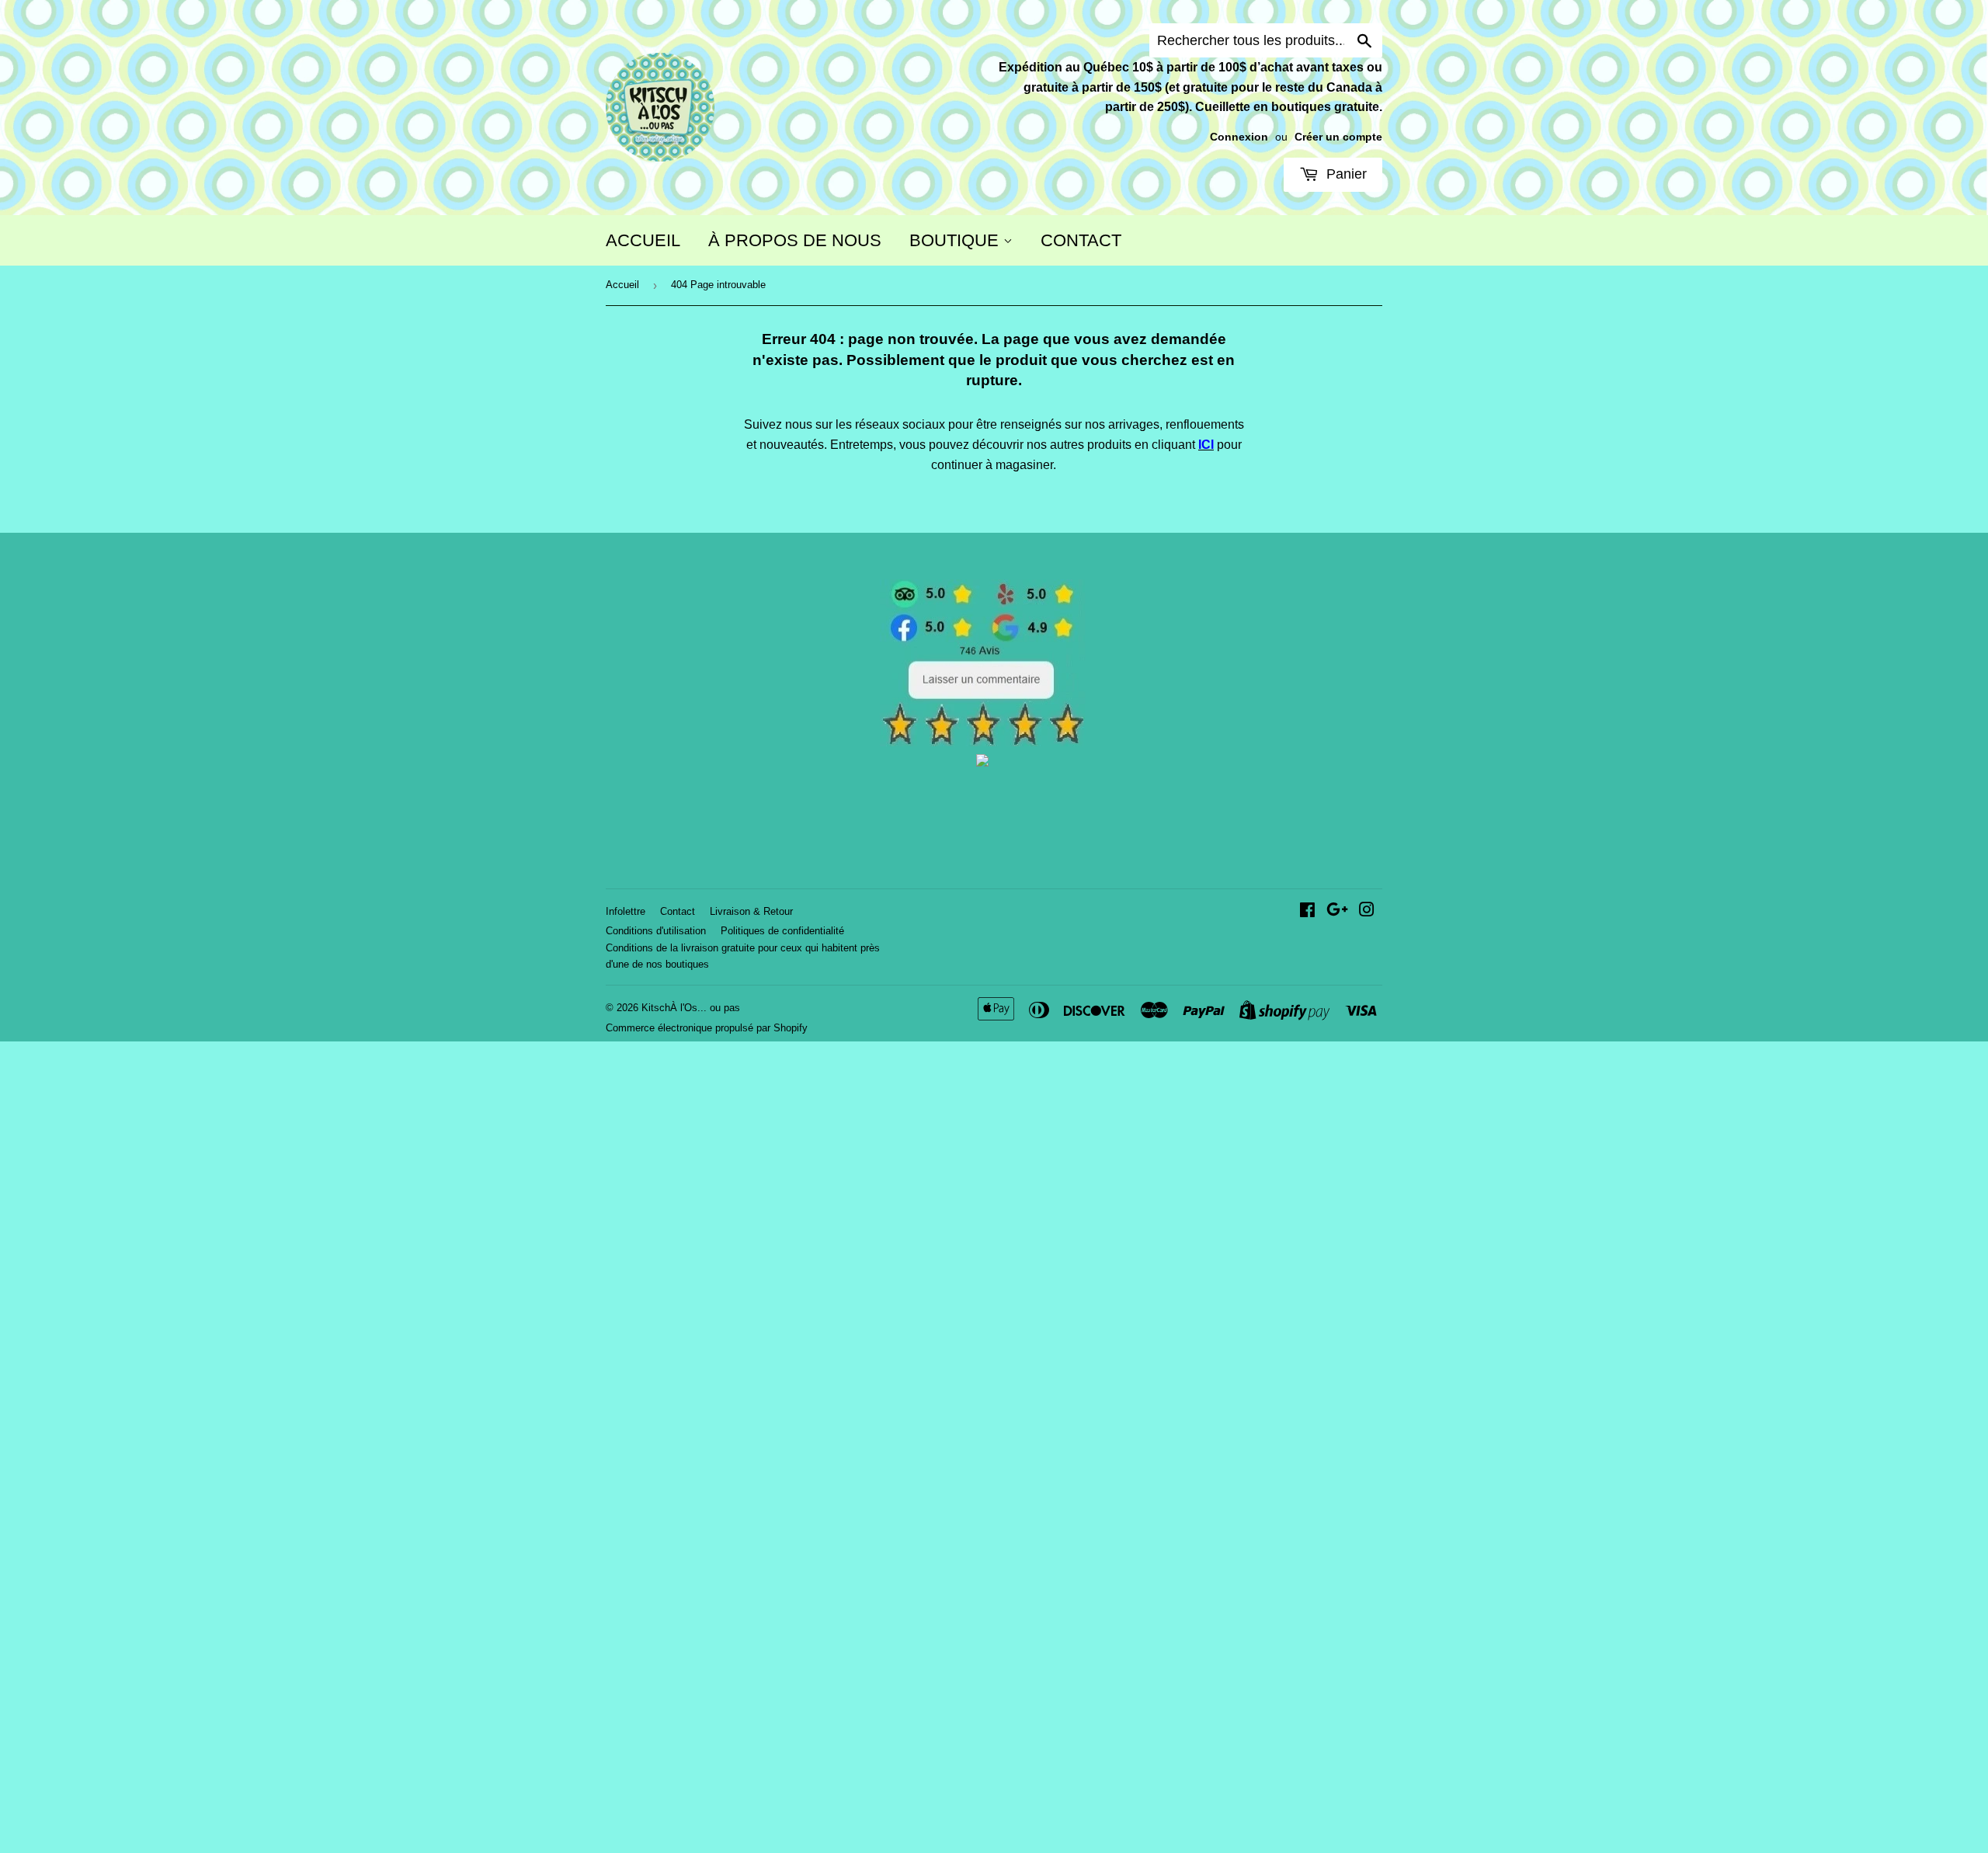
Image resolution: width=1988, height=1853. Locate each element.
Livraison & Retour (751, 911)
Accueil (622, 285)
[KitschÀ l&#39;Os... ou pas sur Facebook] (1307, 911)
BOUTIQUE (956, 240)
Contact (678, 911)
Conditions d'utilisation (656, 931)
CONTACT (1081, 240)
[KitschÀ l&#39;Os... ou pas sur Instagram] (1367, 911)
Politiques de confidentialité (782, 931)
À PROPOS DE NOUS (795, 240)
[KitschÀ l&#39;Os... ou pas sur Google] (1337, 911)
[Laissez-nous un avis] (983, 742)
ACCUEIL (643, 240)
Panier (1345, 174)
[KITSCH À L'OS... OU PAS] (982, 762)
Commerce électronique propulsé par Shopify (707, 1028)
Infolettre (626, 911)
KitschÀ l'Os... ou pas (691, 1008)
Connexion (1239, 137)
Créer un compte (1338, 137)
